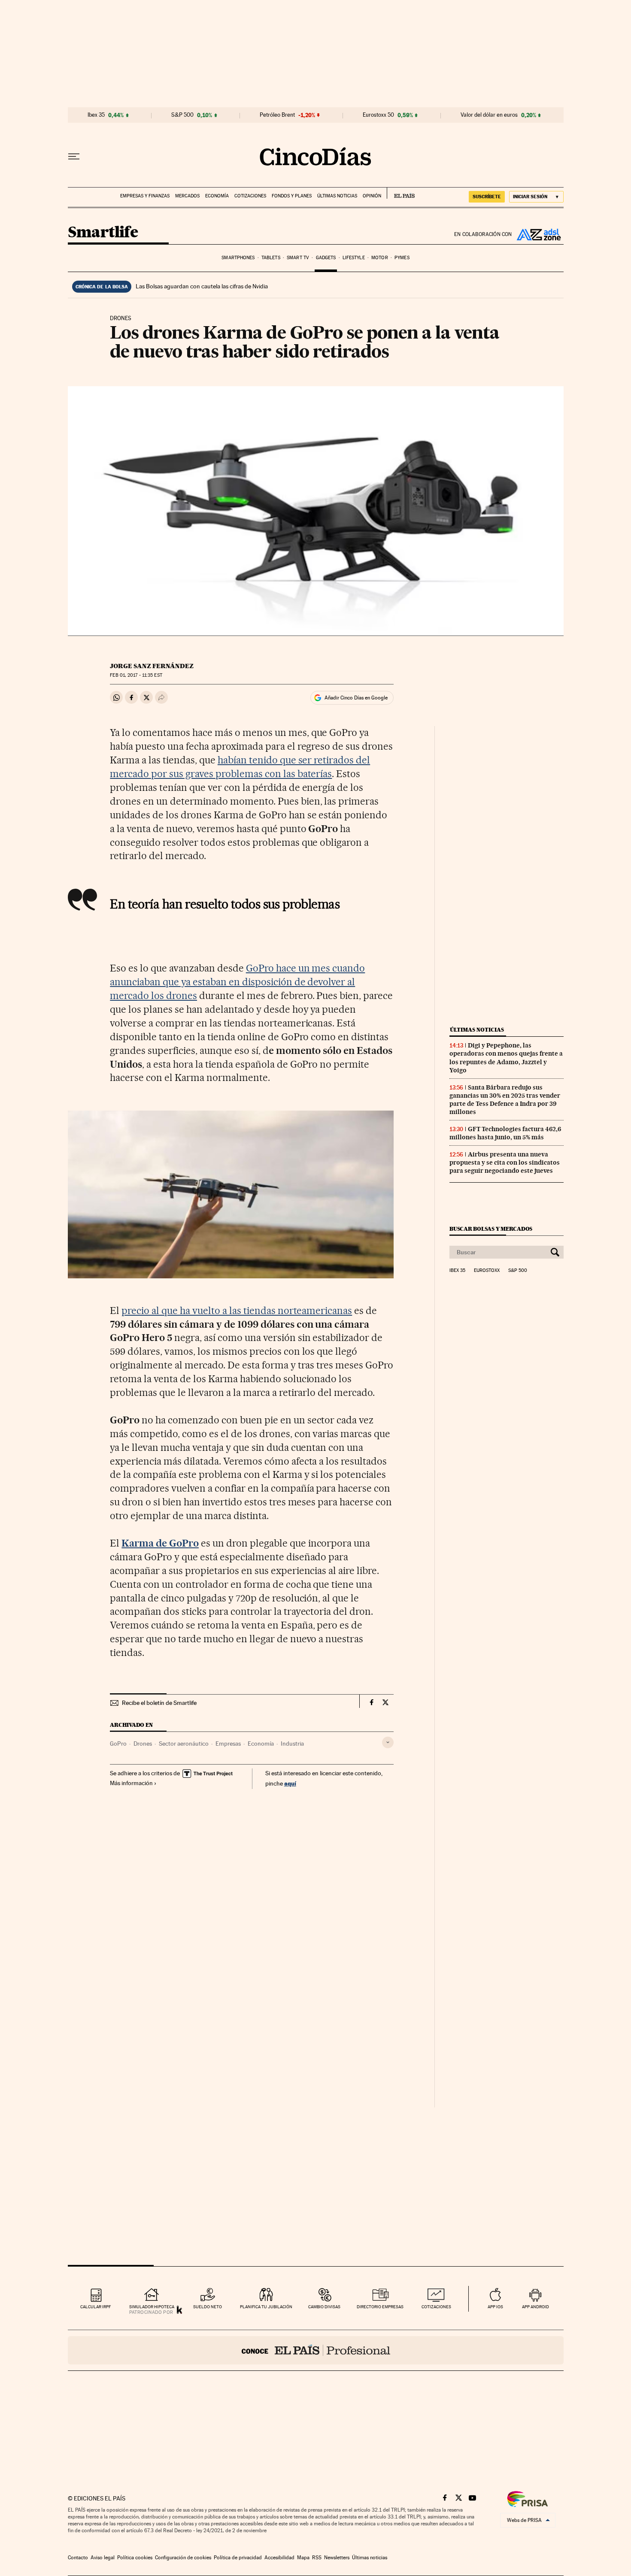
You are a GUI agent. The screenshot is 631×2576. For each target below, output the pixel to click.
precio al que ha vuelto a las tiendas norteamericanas (237, 1311)
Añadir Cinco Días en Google (356, 698)
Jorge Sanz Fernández (152, 666)
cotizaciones (436, 2307)
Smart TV (298, 258)
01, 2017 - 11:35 (136, 675)
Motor (380, 258)
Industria (292, 1744)
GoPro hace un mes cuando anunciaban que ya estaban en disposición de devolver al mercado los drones (237, 982)
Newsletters (337, 2558)
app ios (495, 2307)
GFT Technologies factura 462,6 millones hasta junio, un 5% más (505, 1133)
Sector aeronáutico (184, 1744)
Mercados (187, 196)
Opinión (372, 196)
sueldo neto (208, 2307)
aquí (290, 1783)
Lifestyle (354, 258)
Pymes (402, 258)
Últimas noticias (337, 196)
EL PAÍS (401, 193)
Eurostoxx (487, 1271)
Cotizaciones (250, 196)
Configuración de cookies (183, 2558)
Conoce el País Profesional (316, 2350)
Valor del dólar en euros (489, 115)
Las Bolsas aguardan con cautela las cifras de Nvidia (202, 286)
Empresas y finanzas (145, 196)
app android (535, 2307)
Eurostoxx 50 (378, 115)
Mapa (303, 2558)
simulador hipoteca (152, 2307)
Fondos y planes (292, 196)
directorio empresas (380, 2307)
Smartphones (238, 258)
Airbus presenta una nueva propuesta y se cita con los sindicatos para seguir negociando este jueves (505, 1162)
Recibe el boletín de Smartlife (159, 1703)
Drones (143, 1744)
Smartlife (103, 233)
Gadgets (326, 258)
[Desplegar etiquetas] (388, 1742)
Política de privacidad (238, 2558)
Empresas (228, 1744)
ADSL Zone (538, 234)
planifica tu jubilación (266, 2307)
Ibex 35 (96, 115)
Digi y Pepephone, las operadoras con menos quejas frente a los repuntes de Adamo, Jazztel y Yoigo (506, 1058)
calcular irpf (96, 2307)
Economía (217, 196)
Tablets (271, 258)
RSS (317, 2558)
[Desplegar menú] (74, 157)
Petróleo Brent (277, 115)
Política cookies (135, 2558)
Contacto (78, 2558)
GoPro (118, 1744)
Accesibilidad (279, 2558)
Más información (131, 1783)
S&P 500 (182, 115)
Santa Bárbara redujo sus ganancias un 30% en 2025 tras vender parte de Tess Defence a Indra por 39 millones (505, 1100)
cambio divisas (324, 2307)
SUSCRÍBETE (487, 197)
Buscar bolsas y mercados (491, 1229)
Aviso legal (103, 2558)
